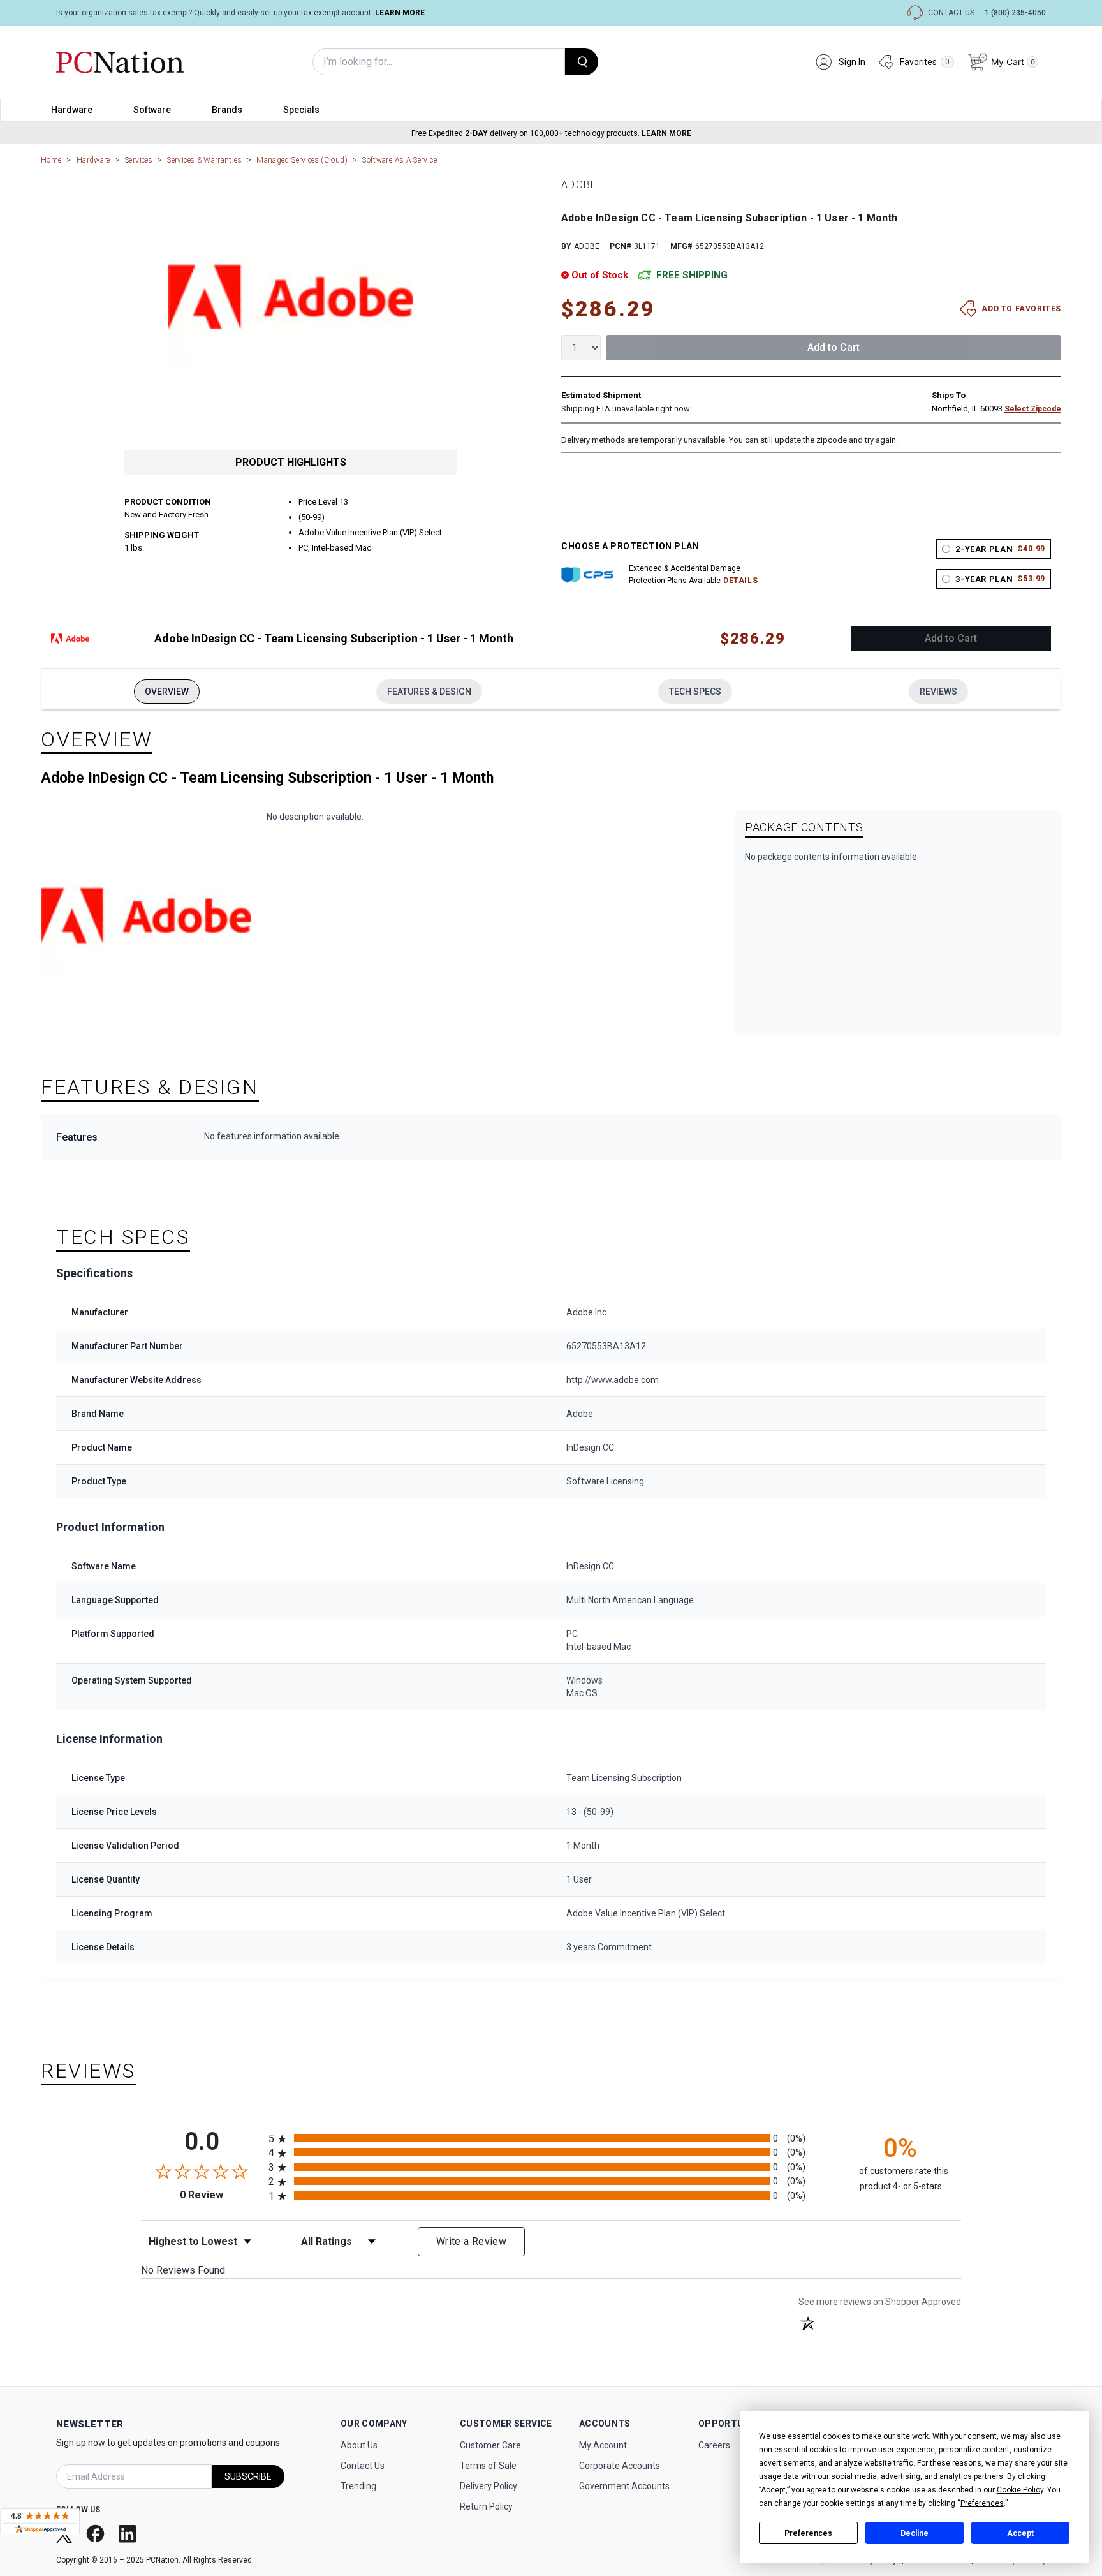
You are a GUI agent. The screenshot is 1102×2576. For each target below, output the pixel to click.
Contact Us (363, 2466)
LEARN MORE (400, 13)
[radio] (551, 2138)
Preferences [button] (982, 2503)
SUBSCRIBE (248, 2476)
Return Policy (486, 2506)
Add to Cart (834, 347)
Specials (301, 110)
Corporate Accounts (620, 2466)
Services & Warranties (204, 160)
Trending (358, 2486)
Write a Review (471, 2241)
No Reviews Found (183, 2270)
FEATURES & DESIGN (429, 692)
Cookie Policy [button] (1020, 2490)
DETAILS (740, 581)
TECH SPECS (695, 692)
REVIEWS (938, 692)
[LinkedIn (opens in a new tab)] (129, 2534)
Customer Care (490, 2445)
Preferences (808, 2533)
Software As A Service (400, 160)
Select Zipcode (1033, 409)
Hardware (72, 110)
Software (152, 110)
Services (139, 160)
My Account (603, 2445)
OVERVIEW (167, 692)
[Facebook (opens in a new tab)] (97, 2534)
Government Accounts (624, 2486)
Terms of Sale (488, 2466)
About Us (359, 2445)
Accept (1020, 2533)
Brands (227, 110)
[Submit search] (582, 62)
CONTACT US (951, 13)
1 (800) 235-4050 (1015, 13)
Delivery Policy (489, 2486)
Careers (714, 2445)
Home (51, 160)
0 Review (221, 2195)
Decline (915, 2533)
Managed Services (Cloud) (302, 160)
